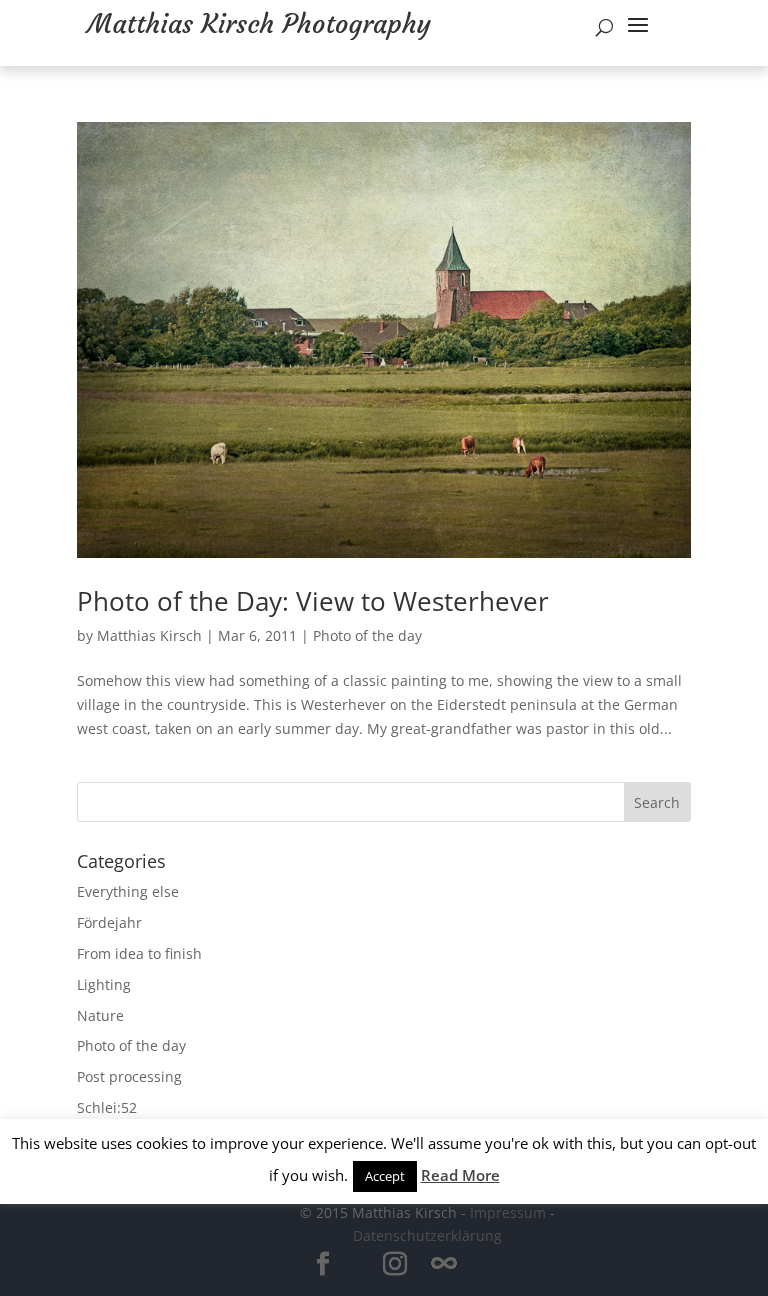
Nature (100, 1015)
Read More (460, 1175)
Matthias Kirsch (149, 635)
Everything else (128, 891)
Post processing (129, 1076)
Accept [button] (385, 1176)
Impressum (508, 1212)
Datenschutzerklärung (427, 1235)
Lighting (104, 984)
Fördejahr (109, 922)
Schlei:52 (107, 1107)
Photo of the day (367, 635)
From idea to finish (139, 953)
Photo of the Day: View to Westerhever (313, 601)
